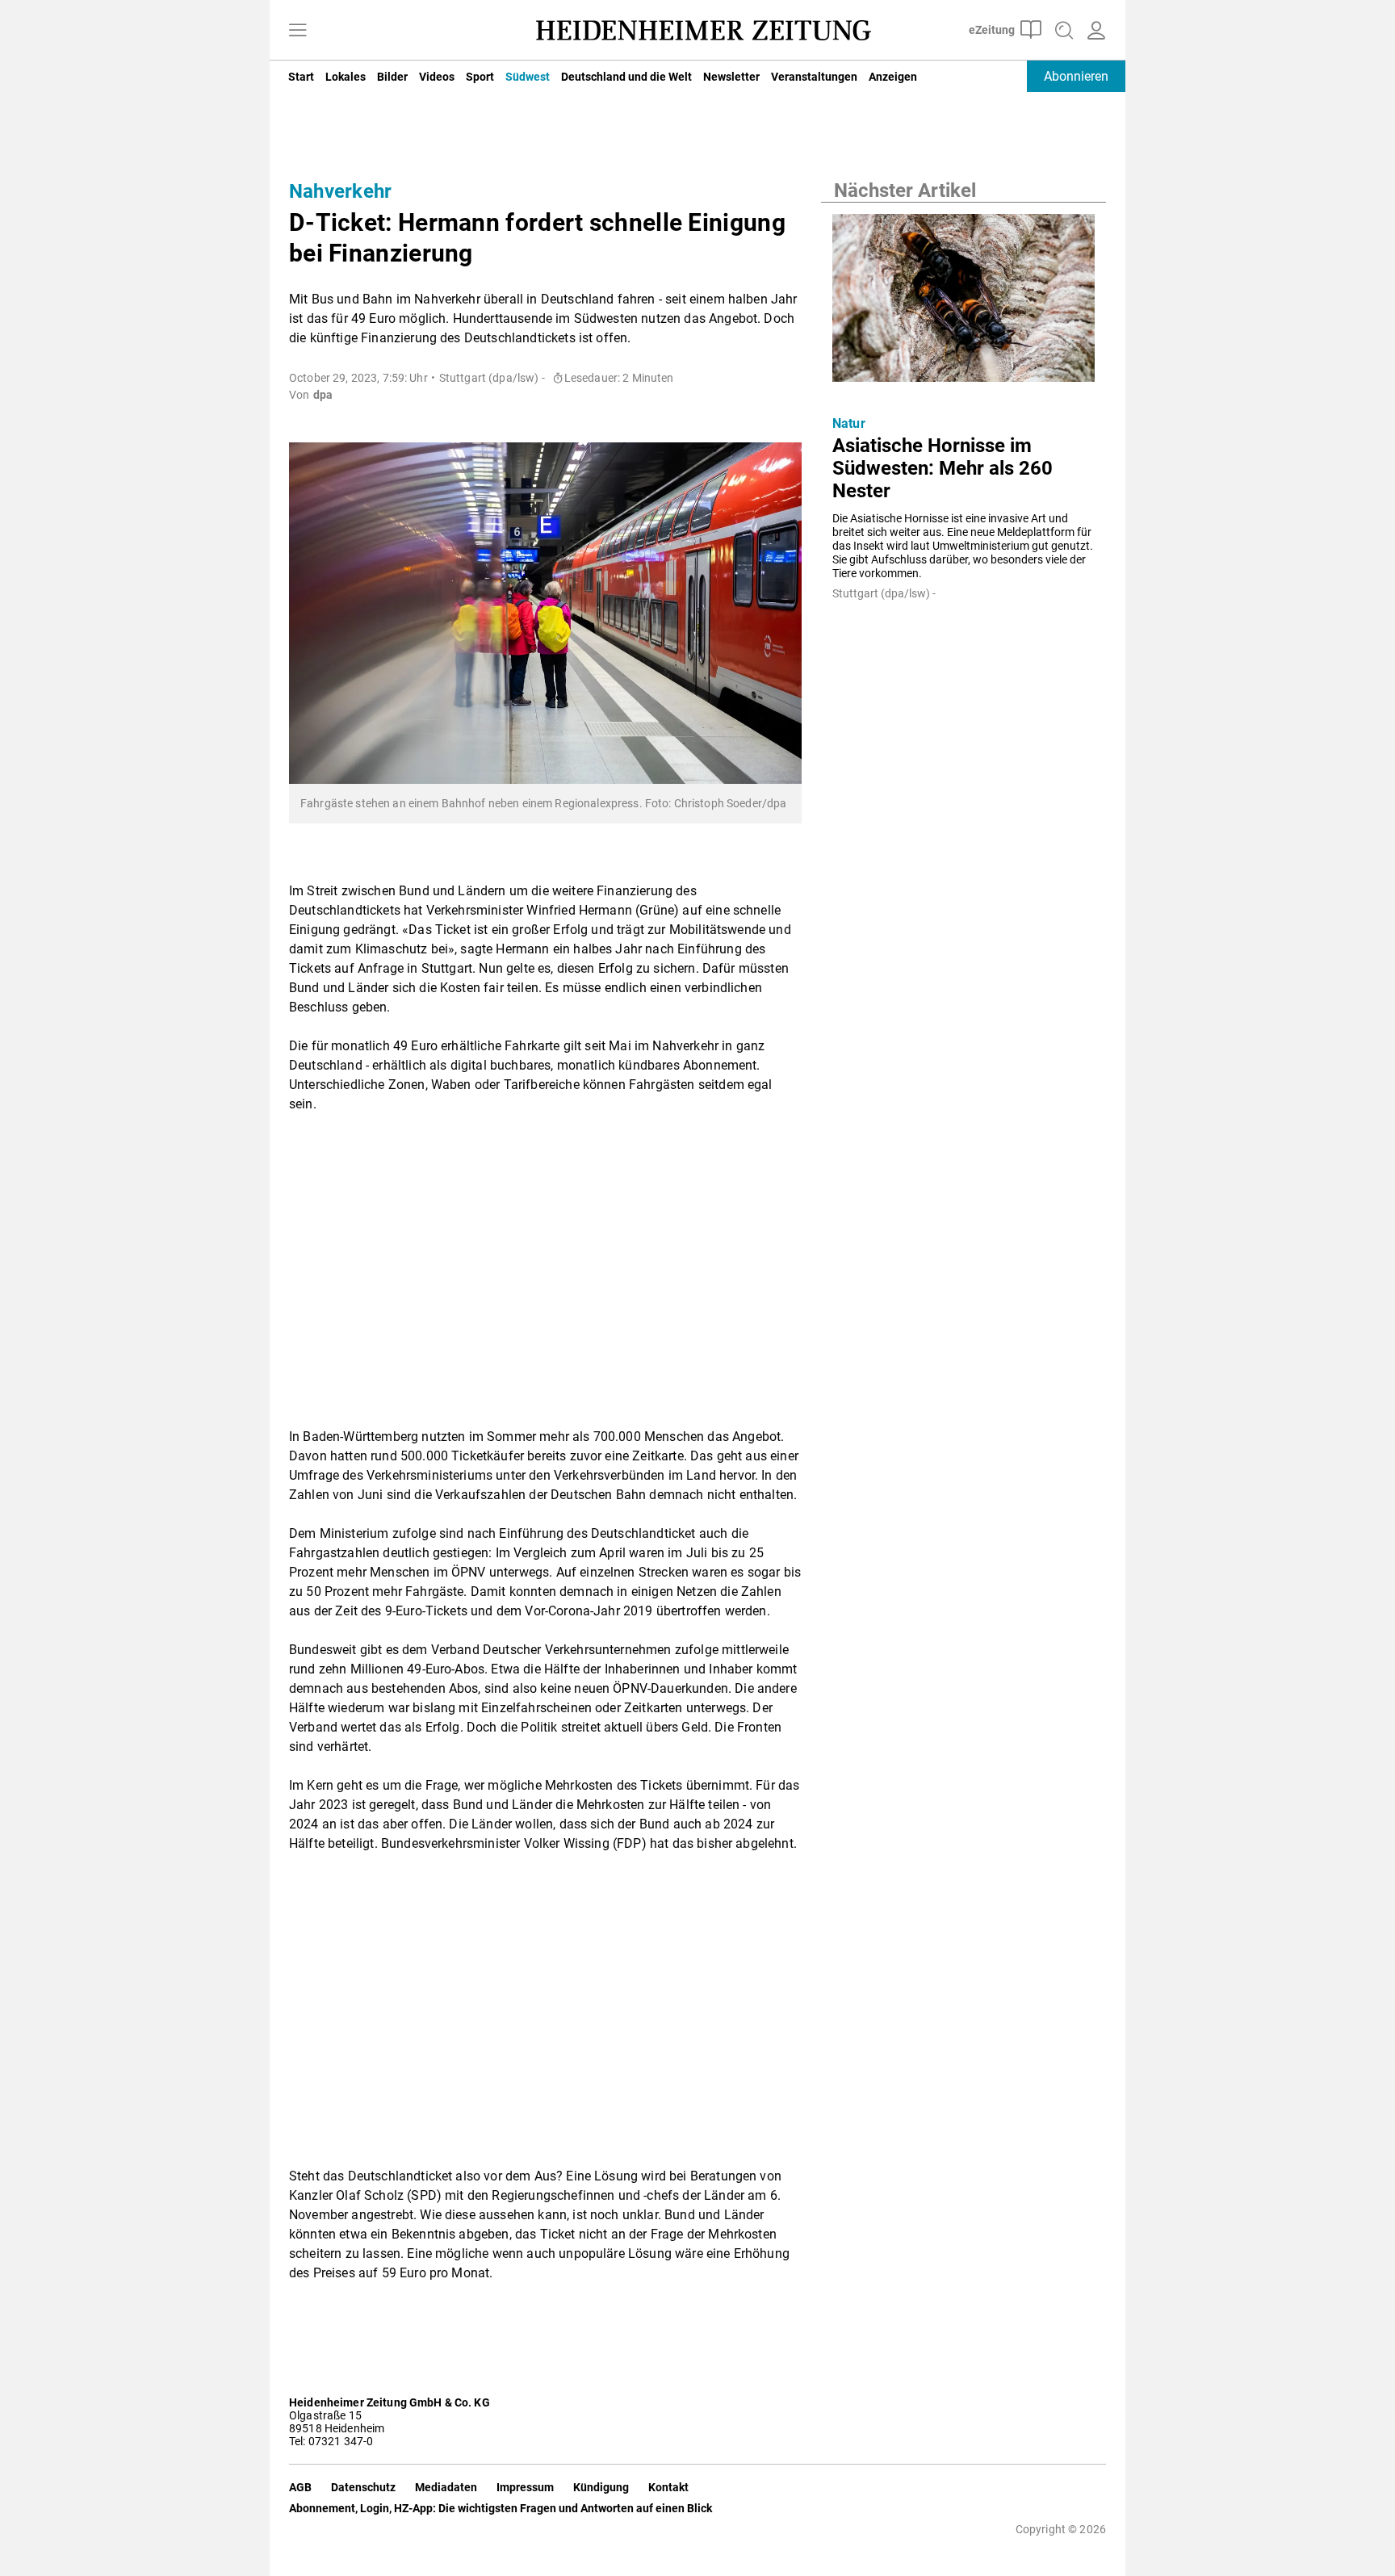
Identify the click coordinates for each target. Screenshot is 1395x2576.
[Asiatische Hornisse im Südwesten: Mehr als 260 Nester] (964, 303)
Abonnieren (1076, 76)
